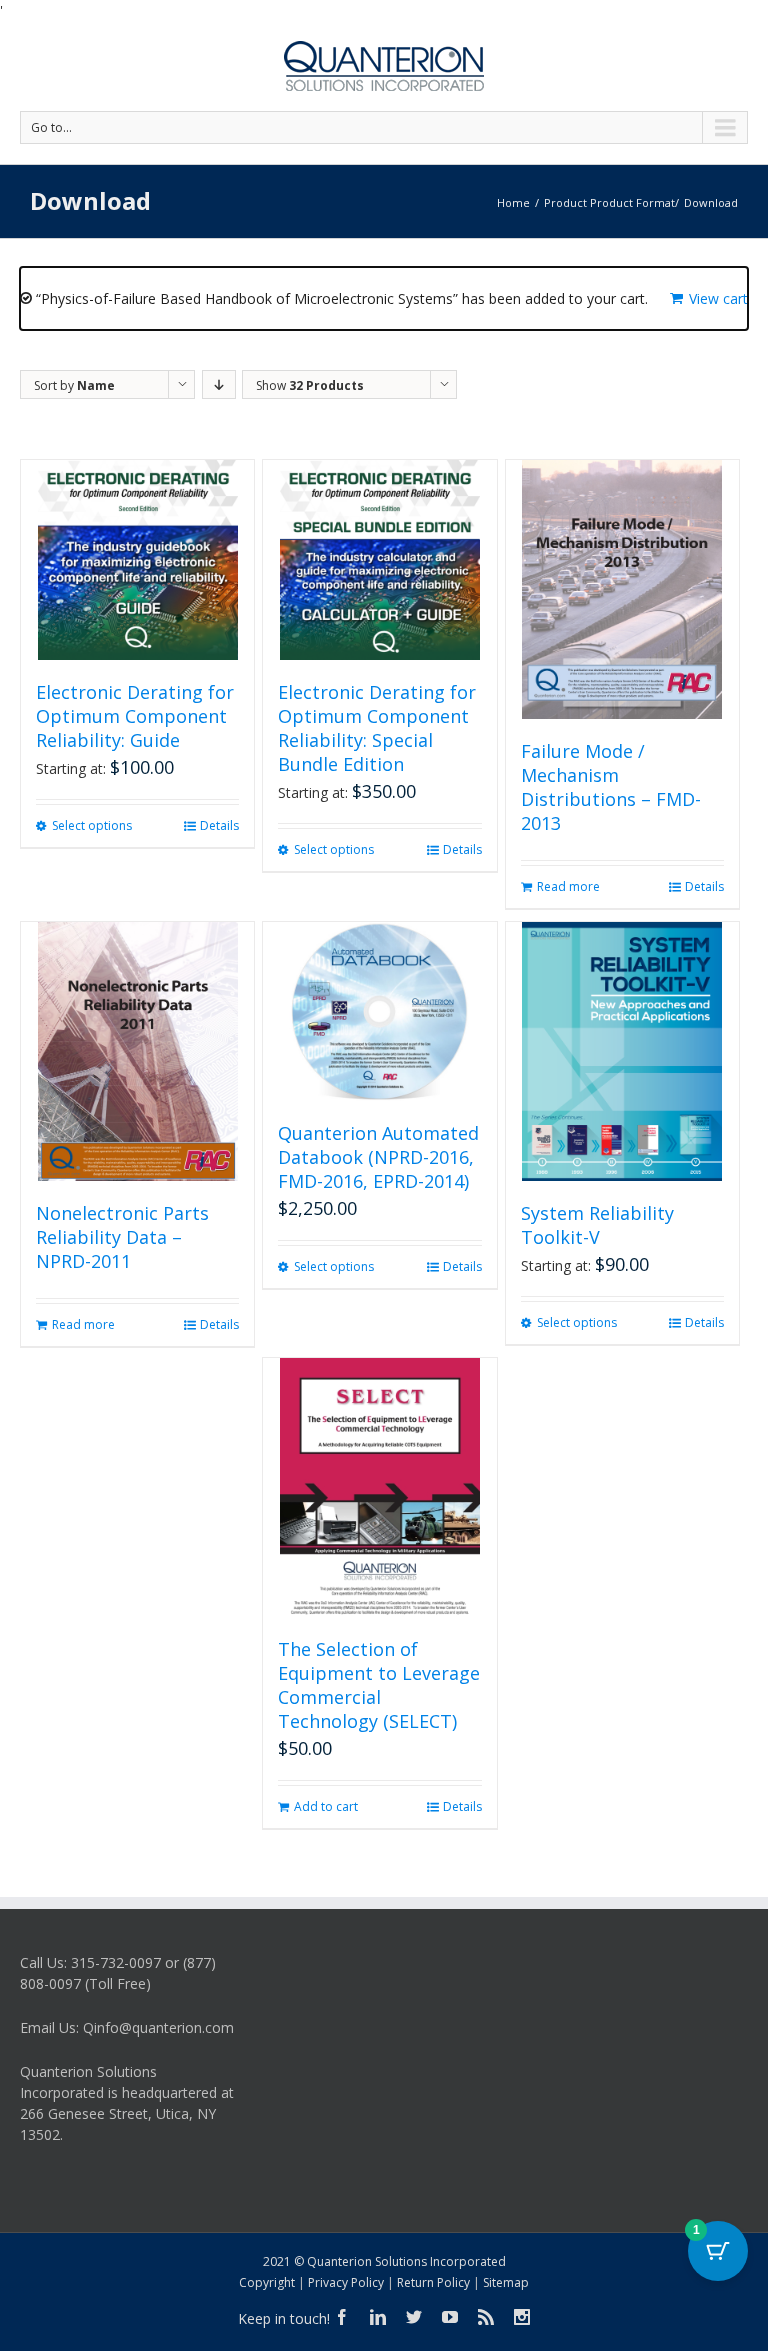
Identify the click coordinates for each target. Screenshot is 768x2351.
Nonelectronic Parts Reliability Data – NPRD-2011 (122, 1237)
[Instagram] (522, 2317)
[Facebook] (342, 2317)
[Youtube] (450, 2317)
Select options (92, 825)
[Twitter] (414, 2317)
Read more (568, 886)
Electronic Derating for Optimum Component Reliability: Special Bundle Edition (377, 728)
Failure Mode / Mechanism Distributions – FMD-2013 (611, 787)
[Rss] (486, 2317)
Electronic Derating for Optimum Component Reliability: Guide (135, 716)
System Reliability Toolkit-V (597, 1225)
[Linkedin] (378, 2317)
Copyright (267, 2282)
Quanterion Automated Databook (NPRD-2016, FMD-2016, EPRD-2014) (378, 1157)
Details (219, 825)
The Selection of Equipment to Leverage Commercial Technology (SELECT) (379, 1685)
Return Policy (433, 2282)
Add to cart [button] (326, 1806)
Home (513, 202)
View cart (718, 298)
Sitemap (506, 2282)
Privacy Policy (346, 2282)
